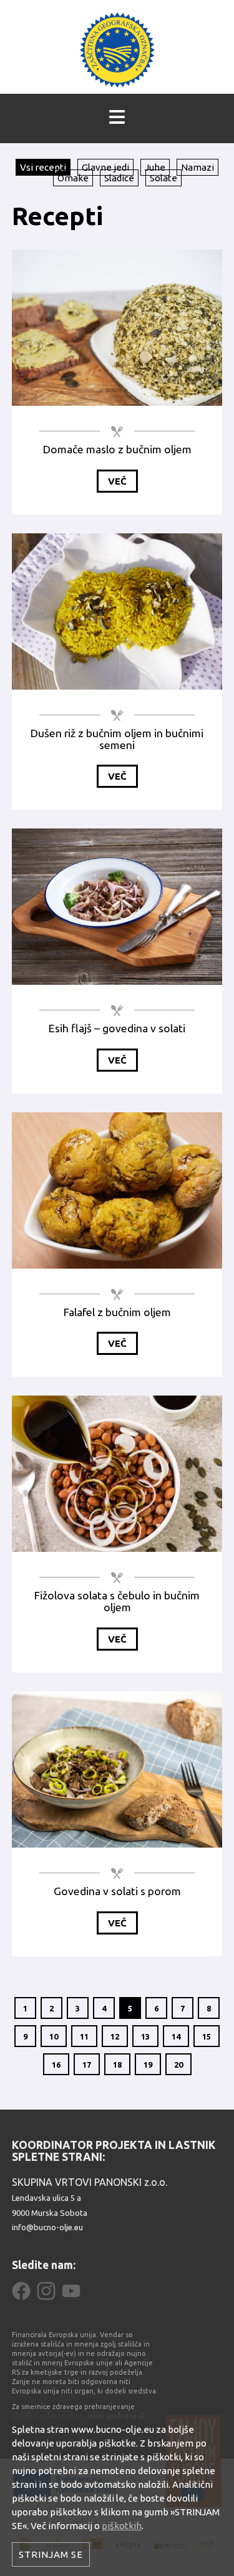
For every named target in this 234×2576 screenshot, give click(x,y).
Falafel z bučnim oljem (117, 1312)
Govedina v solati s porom (117, 1891)
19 (148, 2065)
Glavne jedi (105, 167)
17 (87, 2065)
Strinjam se (51, 2554)
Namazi (197, 167)
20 (178, 2065)
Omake (73, 178)
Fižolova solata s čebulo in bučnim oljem (117, 1601)
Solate (163, 178)
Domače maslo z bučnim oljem (117, 449)
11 (84, 2036)
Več (117, 481)
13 (145, 2036)
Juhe (155, 167)
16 (56, 2065)
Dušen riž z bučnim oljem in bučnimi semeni (117, 739)
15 (207, 2036)
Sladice (119, 178)
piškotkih (122, 2526)
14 (176, 2036)
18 (117, 2065)
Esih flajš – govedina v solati (117, 1028)
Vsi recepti (43, 167)
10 (54, 2036)
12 (115, 2036)
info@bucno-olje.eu (47, 2227)
